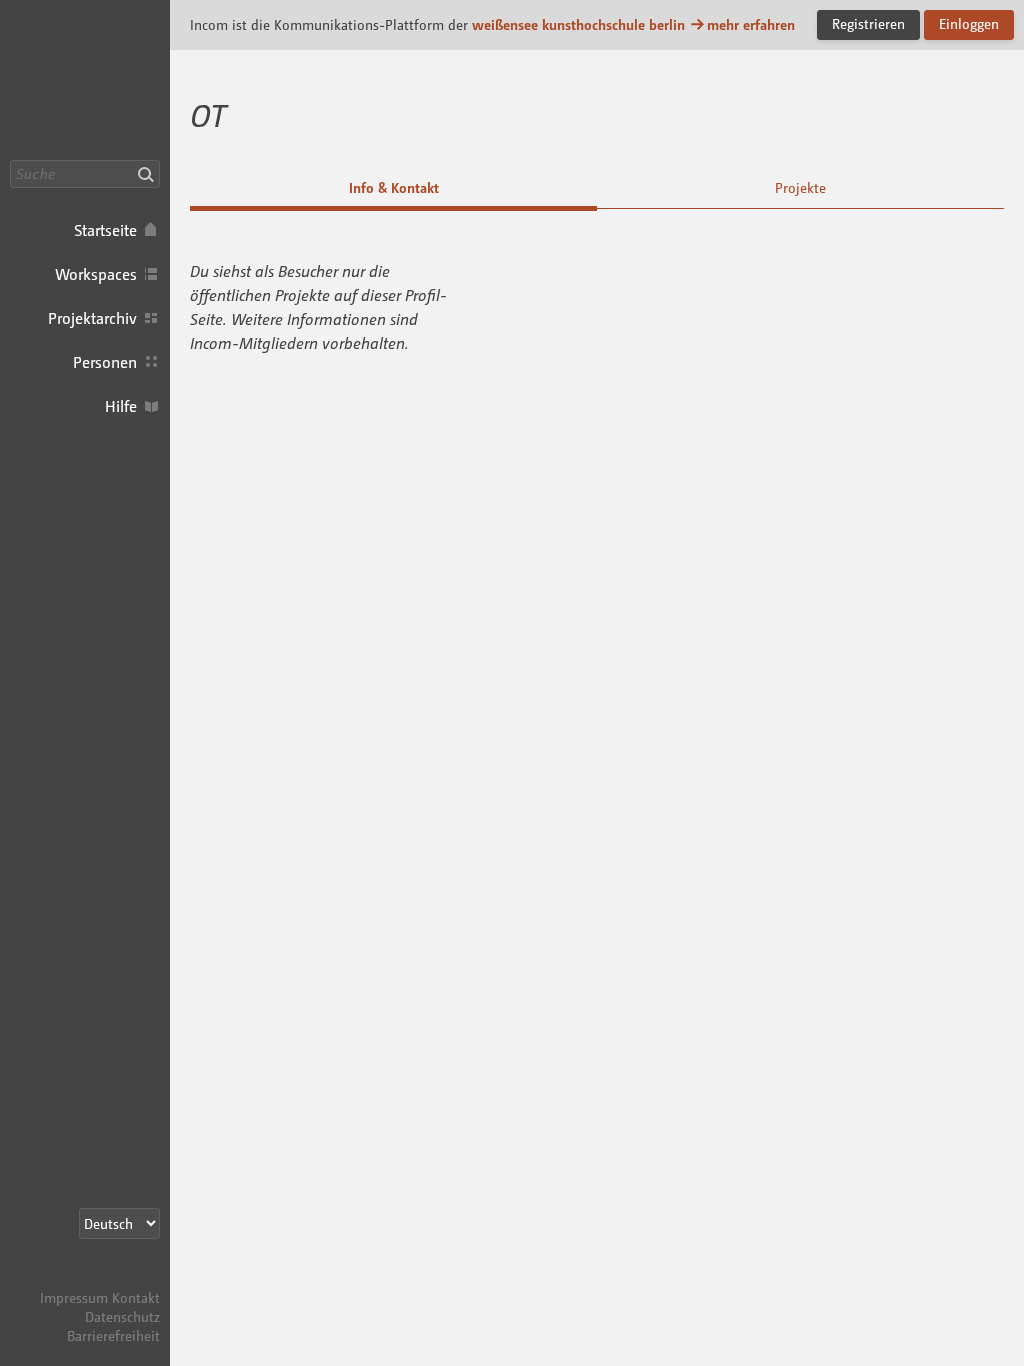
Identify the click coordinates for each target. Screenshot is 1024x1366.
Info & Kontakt (394, 187)
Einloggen (969, 23)
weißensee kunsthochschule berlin (578, 24)
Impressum (74, 1297)
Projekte (800, 187)
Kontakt (136, 1297)
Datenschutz (122, 1316)
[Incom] (125, 1278)
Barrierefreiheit (113, 1335)
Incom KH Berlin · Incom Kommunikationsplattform (85, 80)
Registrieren (868, 23)
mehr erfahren (751, 24)
